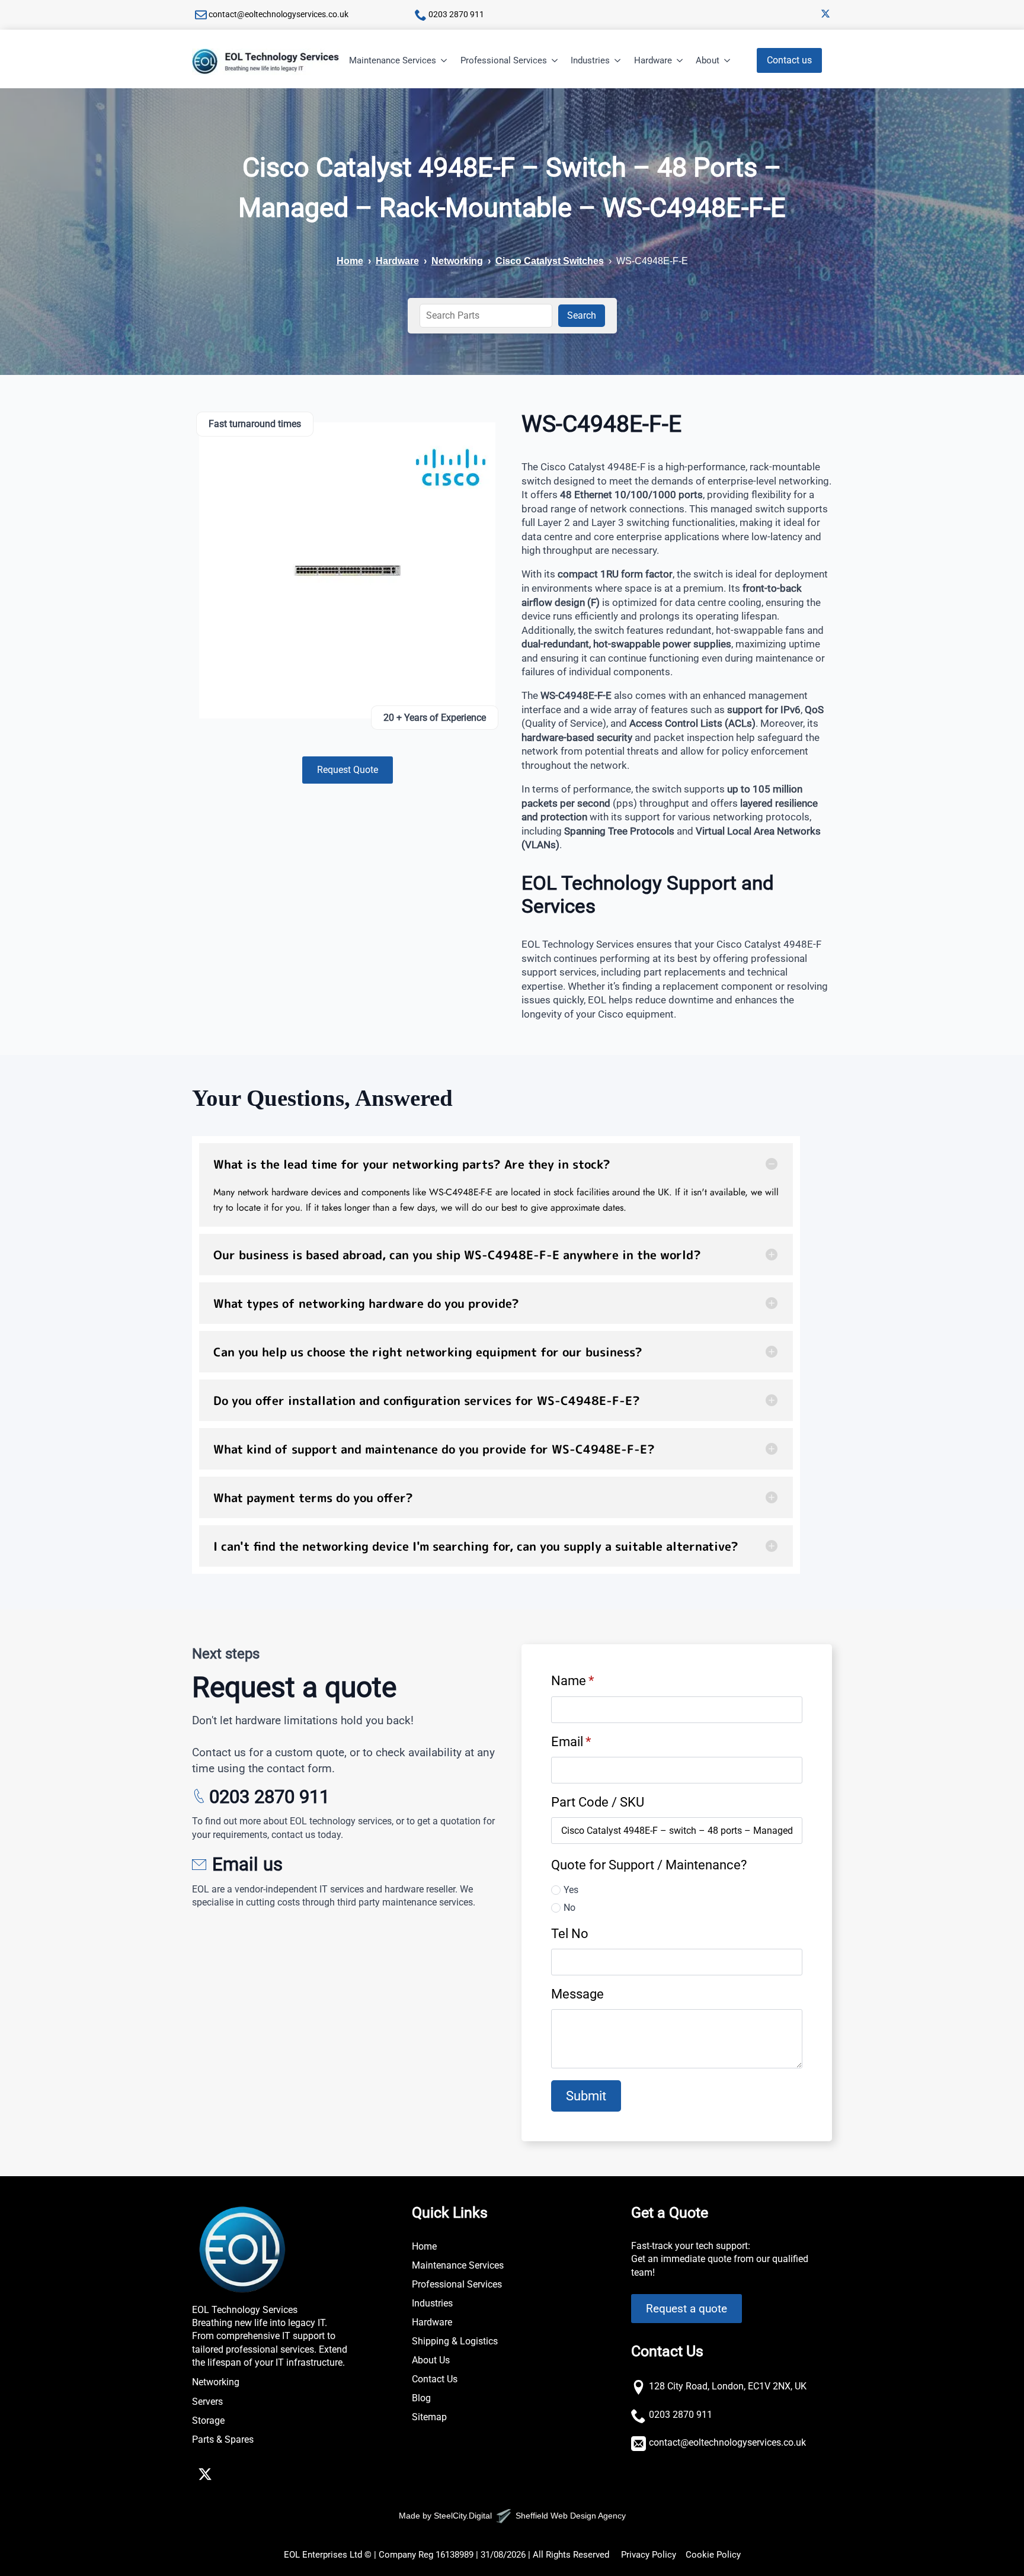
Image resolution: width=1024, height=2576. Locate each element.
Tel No (570, 1933)
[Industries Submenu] (618, 61)
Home (350, 261)
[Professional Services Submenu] (555, 61)
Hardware (653, 60)
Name (572, 1680)
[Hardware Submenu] (680, 61)
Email (571, 1741)
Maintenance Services (393, 60)
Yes (571, 1890)
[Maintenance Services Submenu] (444, 61)
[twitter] (825, 14)
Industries (590, 60)
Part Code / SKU (598, 1802)
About (708, 60)
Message (577, 1994)
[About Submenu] (728, 61)
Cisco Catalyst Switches (550, 261)
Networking (457, 261)
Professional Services (504, 60)
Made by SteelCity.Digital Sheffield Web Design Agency (512, 2516)
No (569, 1908)
